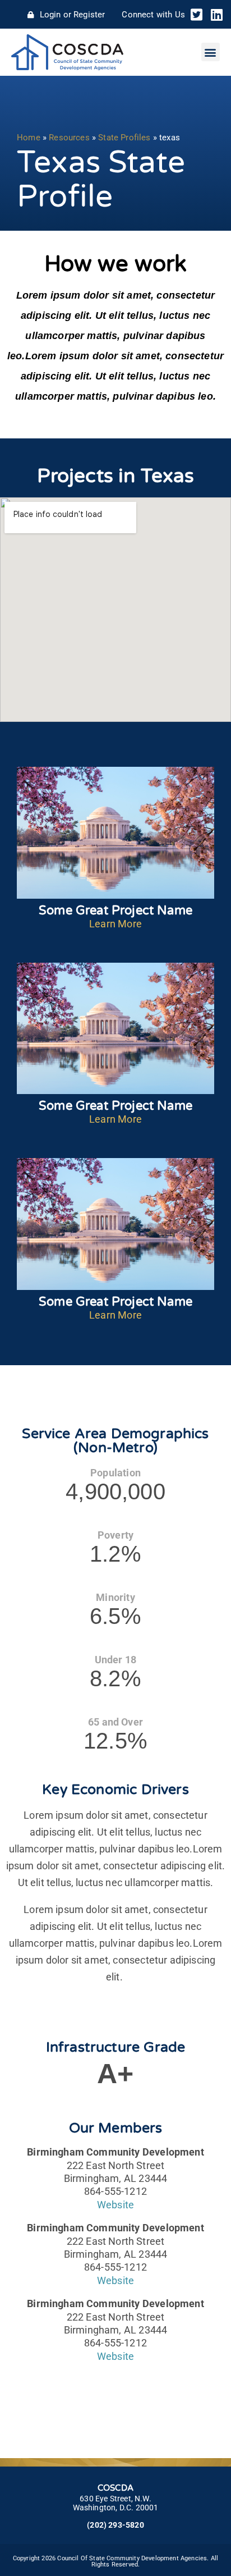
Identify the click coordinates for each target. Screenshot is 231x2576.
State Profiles (124, 138)
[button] (211, 52)
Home (29, 138)
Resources (69, 138)
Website (115, 2205)
